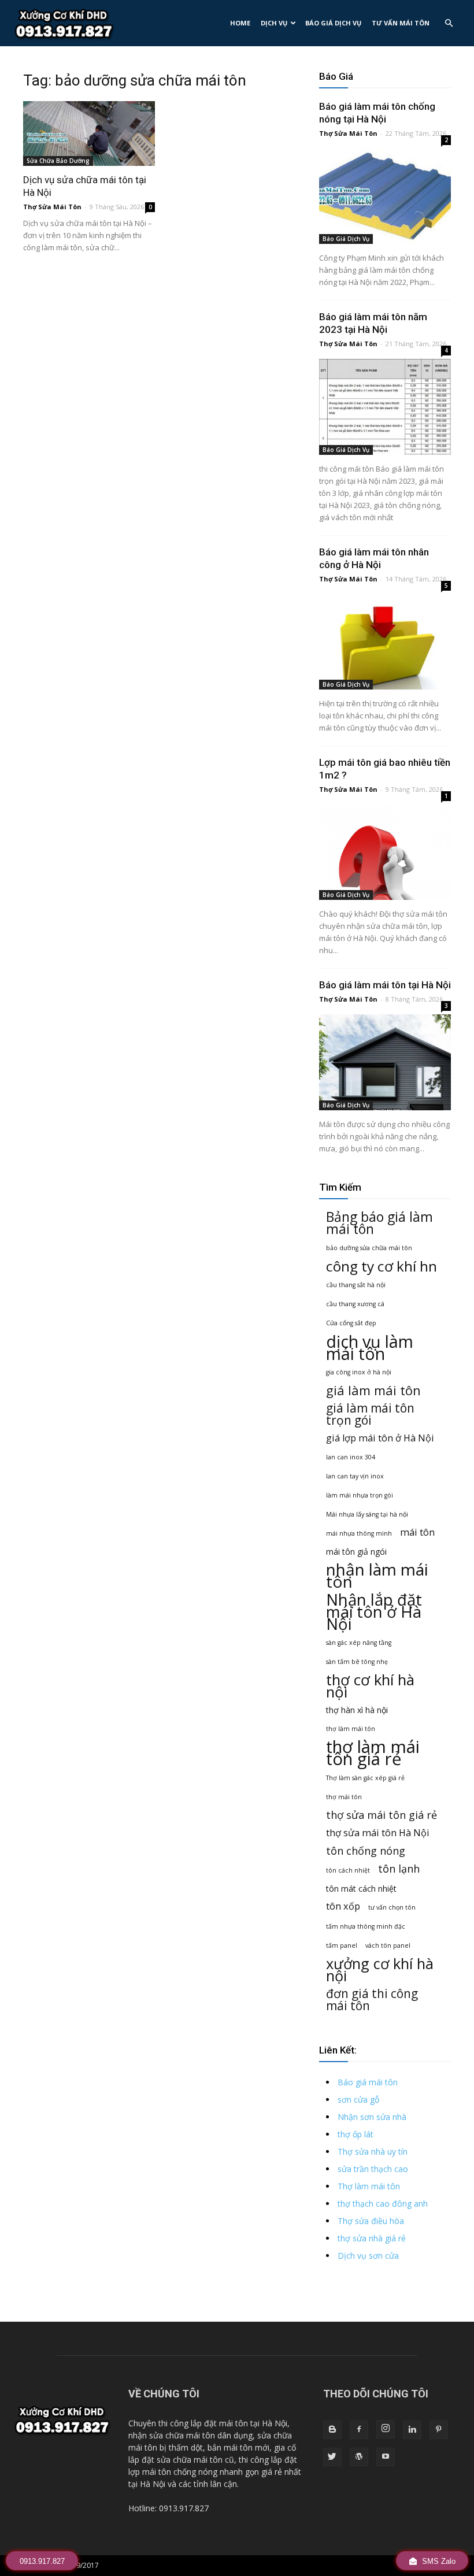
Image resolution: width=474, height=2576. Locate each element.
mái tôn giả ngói (356, 1552)
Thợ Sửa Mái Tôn (52, 207)
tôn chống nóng (366, 1851)
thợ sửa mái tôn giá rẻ (382, 1815)
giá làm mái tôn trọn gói (370, 1414)
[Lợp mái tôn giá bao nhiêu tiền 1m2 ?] (385, 852)
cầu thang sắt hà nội (356, 1285)
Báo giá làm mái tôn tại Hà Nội (385, 985)
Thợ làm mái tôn (369, 2186)
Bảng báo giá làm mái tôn (379, 1223)
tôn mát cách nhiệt (361, 1889)
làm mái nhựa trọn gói (360, 1495)
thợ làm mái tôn (351, 1729)
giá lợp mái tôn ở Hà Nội (380, 1438)
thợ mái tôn (344, 1797)
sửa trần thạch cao (373, 2169)
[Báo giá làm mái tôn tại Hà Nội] (385, 1062)
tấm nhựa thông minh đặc (366, 1926)
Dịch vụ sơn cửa (368, 2256)
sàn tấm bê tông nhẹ (357, 1662)
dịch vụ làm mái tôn (370, 1347)
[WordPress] (359, 2457)
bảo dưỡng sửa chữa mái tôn (369, 1248)
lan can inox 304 (351, 1457)
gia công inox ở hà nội (359, 1372)
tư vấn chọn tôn (392, 1907)
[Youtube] (386, 2457)
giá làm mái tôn (373, 1390)
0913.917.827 (42, 2561)
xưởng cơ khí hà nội (380, 1970)
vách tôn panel (388, 1945)
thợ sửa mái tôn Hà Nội (378, 1833)
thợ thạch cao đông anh (383, 2204)
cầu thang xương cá (355, 1304)
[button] (449, 23)
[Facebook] (359, 2430)
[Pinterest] (439, 2430)
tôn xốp (343, 1906)
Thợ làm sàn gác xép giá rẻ (365, 1778)
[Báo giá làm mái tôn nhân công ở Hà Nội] (385, 642)
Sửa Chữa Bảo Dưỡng (58, 161)
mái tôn (417, 1532)
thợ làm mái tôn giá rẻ (373, 1753)
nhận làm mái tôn (377, 1576)
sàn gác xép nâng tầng (359, 1643)
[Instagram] (386, 2429)
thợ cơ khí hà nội (370, 1686)
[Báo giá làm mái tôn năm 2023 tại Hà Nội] (385, 407)
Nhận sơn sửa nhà (372, 2117)
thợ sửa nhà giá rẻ (372, 2238)
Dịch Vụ (274, 23)
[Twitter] (332, 2457)
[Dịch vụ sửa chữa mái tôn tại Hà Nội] (89, 134)
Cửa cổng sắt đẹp (351, 1323)
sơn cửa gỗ (358, 2099)
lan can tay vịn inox (355, 1476)
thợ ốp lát (355, 2134)
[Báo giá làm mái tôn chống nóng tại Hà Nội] (385, 196)
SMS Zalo (438, 2561)
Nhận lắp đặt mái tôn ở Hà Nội (374, 1612)
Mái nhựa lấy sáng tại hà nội (367, 1514)
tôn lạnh (399, 1869)
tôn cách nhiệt (348, 1870)
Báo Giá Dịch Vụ (333, 23)
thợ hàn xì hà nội (357, 1710)
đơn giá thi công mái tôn (372, 2000)
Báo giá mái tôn (368, 2082)
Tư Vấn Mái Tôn (401, 23)
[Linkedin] (412, 2430)
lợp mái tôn (150, 2472)
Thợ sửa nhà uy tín (373, 2151)
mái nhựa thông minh (359, 1533)
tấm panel (342, 1945)
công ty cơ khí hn (382, 1266)
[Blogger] (332, 2430)
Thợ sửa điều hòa (371, 2221)
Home (240, 23)
